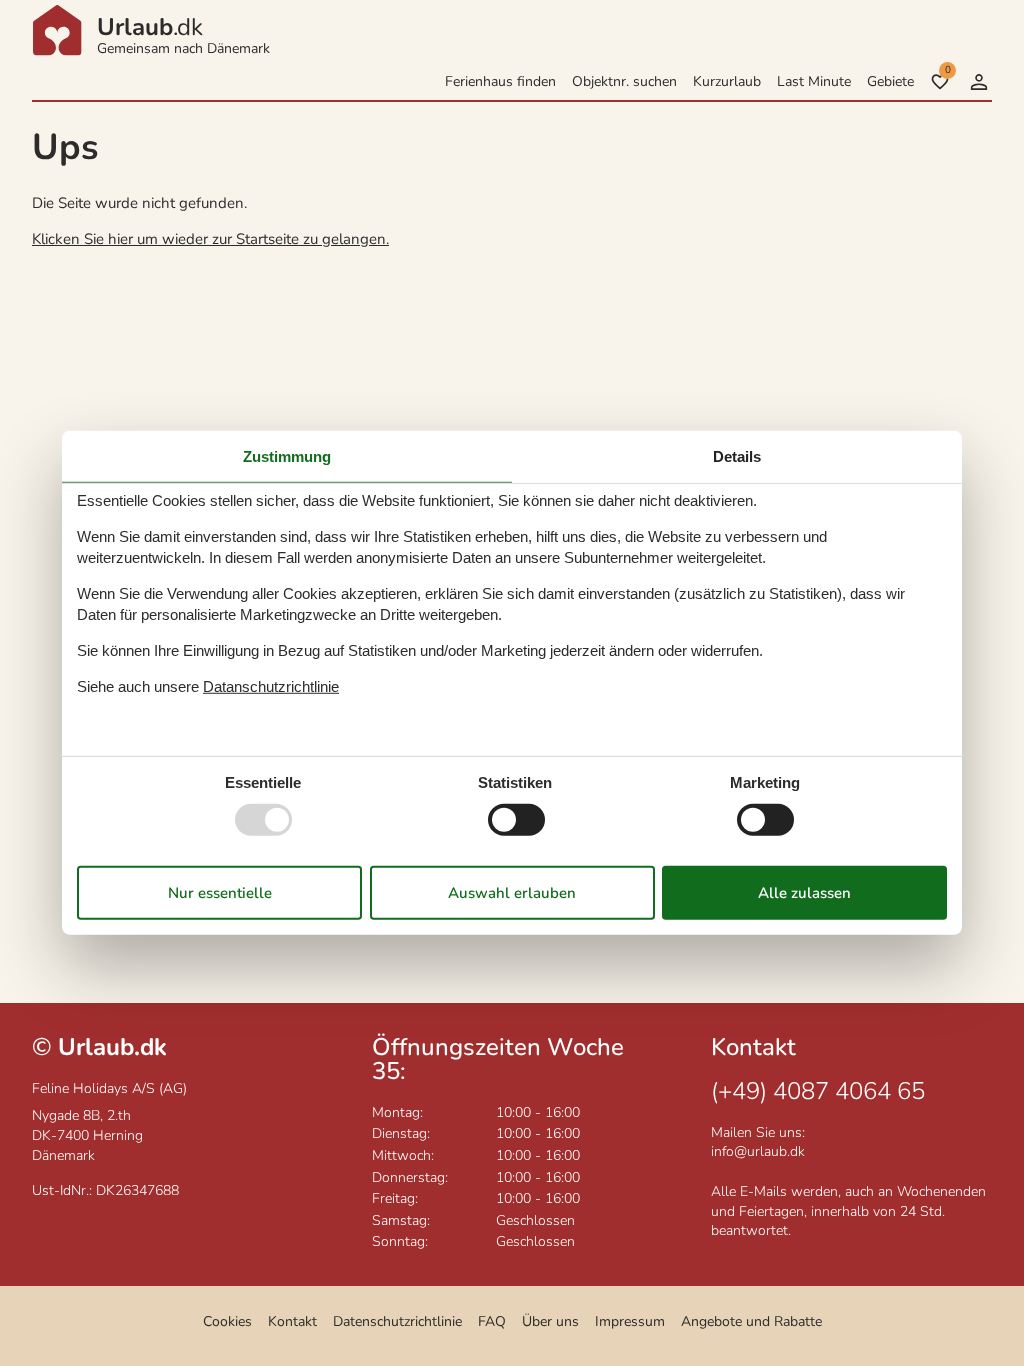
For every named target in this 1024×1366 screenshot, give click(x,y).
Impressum (630, 1321)
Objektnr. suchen (624, 81)
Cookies (227, 1321)
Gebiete (890, 81)
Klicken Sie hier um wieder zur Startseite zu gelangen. (210, 239)
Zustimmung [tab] (287, 456)
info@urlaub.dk (758, 1151)
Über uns (550, 1321)
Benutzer (979, 82)
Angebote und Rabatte (751, 1321)
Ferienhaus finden (500, 81)
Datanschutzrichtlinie (271, 685)
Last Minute (814, 81)
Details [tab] (737, 456)
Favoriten (947, 70)
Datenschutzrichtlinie (397, 1321)
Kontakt (292, 1321)
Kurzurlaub (727, 81)
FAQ (492, 1321)
